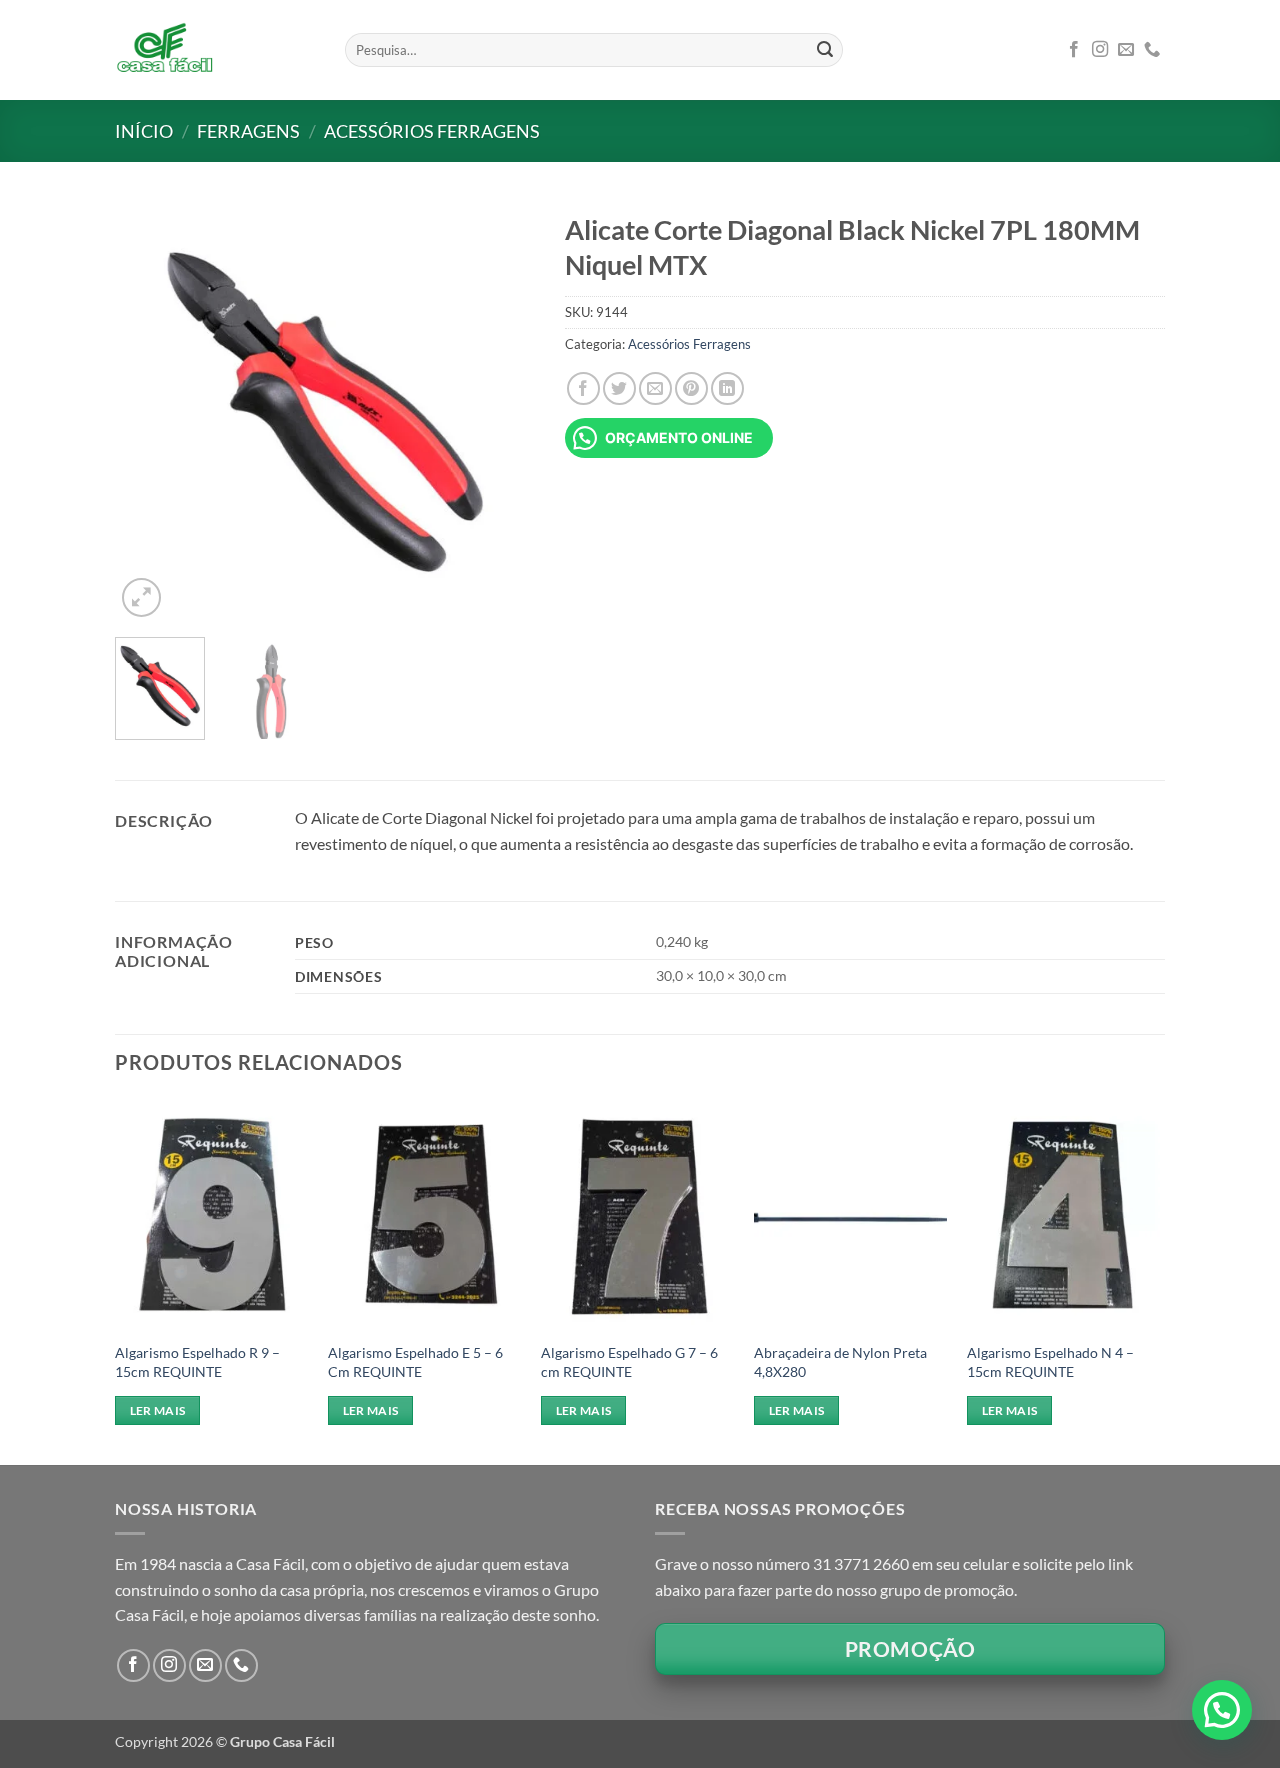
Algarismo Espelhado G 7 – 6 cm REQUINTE (629, 1362)
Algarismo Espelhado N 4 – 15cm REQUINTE (1050, 1362)
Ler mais (158, 1410)
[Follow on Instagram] (1100, 50)
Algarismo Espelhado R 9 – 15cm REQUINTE (197, 1362)
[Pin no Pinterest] (691, 388)
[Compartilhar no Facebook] (583, 388)
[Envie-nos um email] (1126, 50)
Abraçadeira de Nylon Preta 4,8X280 (840, 1362)
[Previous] (149, 412)
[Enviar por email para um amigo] (655, 388)
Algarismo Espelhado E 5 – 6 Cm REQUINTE (415, 1362)
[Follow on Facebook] (1074, 50)
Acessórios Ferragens (432, 131)
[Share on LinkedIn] (727, 388)
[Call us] (1152, 50)
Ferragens (248, 131)
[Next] (501, 412)
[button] (141, 597)
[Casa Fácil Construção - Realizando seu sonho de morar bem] (215, 50)
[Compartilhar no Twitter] (619, 388)
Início (144, 131)
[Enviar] (825, 50)
